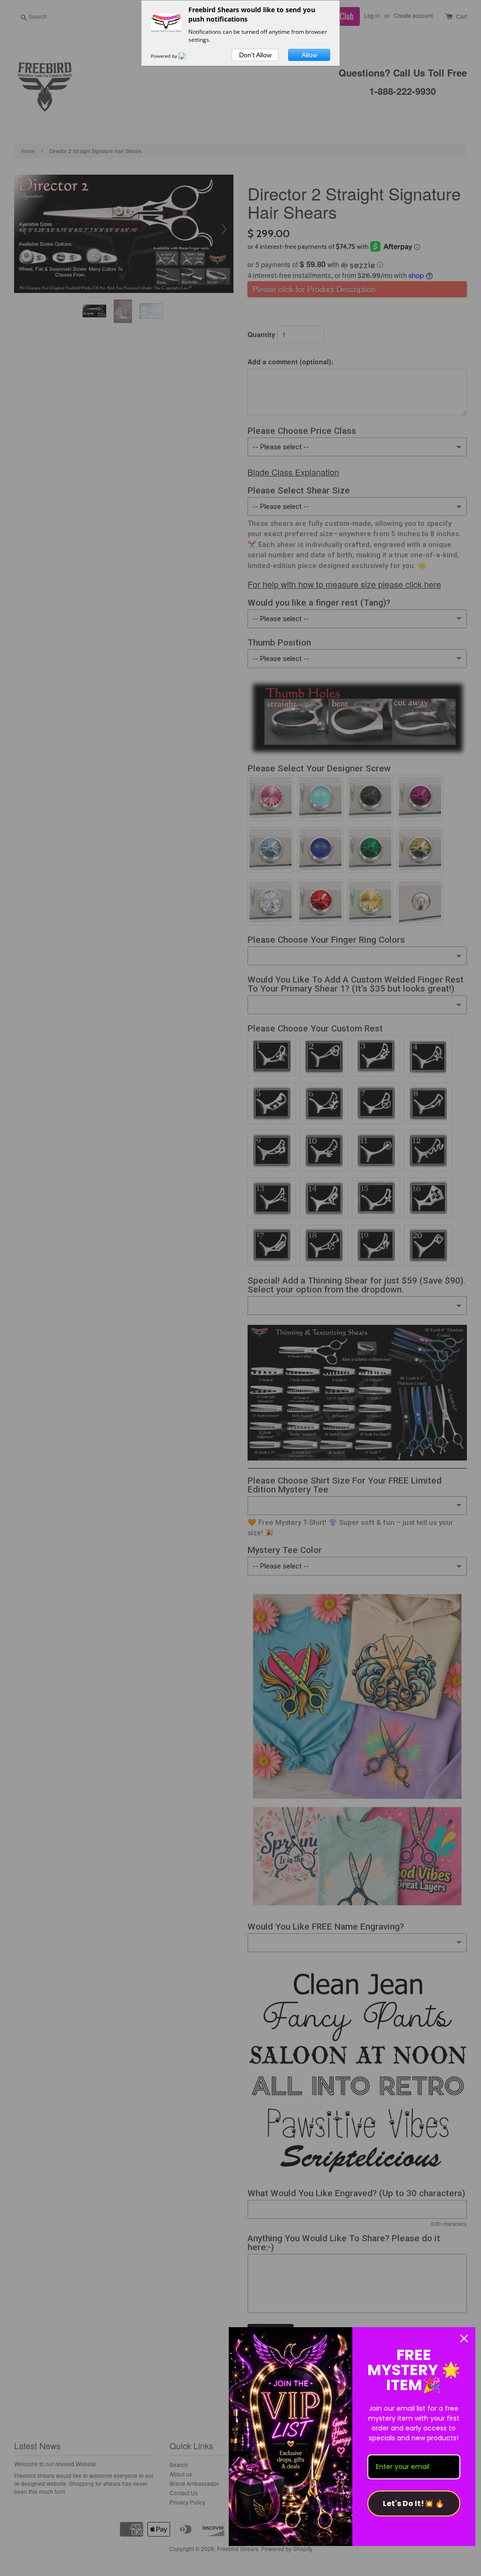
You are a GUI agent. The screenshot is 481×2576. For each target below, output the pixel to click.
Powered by (165, 56)
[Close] (464, 2338)
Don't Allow (255, 55)
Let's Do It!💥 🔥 (414, 2503)
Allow (309, 55)
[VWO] (188, 56)
